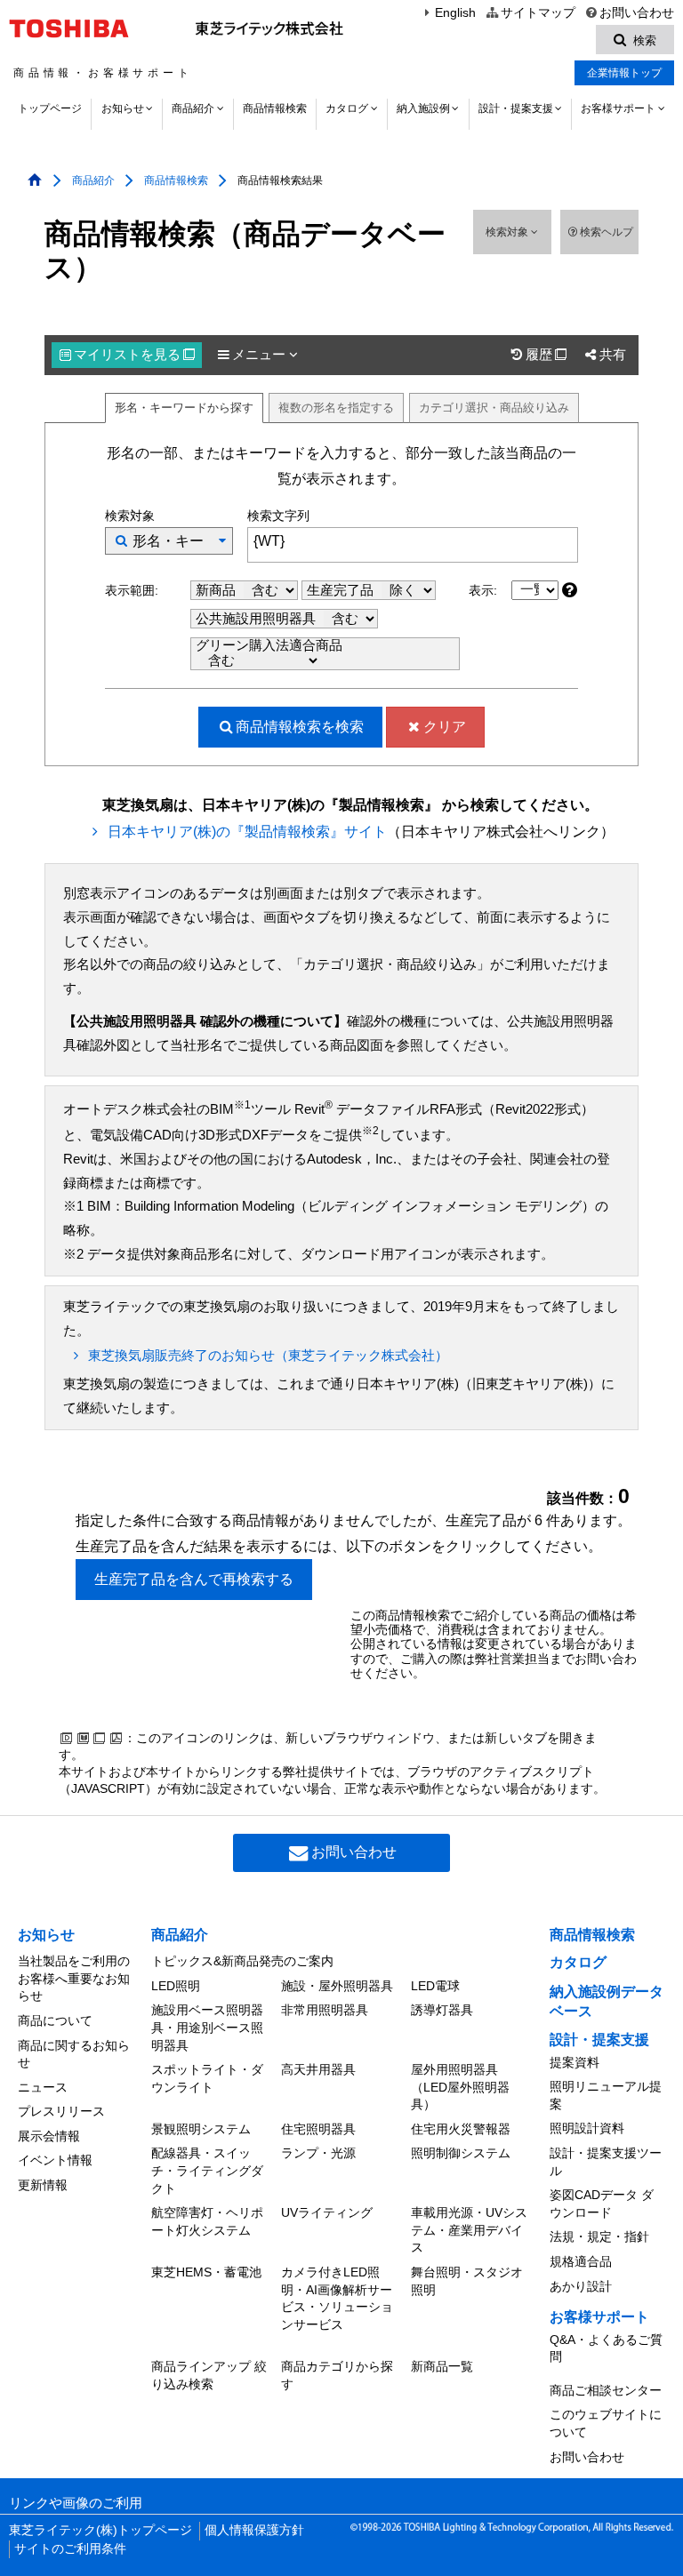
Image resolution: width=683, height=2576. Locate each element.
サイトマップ (538, 13)
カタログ (347, 108)
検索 (300, 727)
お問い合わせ (637, 13)
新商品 (217, 590)
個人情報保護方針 (254, 2530)
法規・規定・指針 (599, 2236)
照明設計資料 (587, 2128)
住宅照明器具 (318, 2129)
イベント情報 (55, 2160)
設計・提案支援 (516, 108)
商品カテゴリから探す (337, 2375)
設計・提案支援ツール (606, 2162)
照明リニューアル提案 (606, 2095)
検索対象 (508, 232)
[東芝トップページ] (72, 28)
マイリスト (134, 355)
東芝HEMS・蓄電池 (206, 2272)
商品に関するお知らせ (74, 2054)
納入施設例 (423, 108)
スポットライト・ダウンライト (207, 2078)
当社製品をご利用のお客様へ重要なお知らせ (74, 1978)
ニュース (43, 2087)
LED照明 (176, 1986)
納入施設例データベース (607, 2001)
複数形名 (336, 408)
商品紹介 (193, 108)
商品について (55, 2020)
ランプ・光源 (318, 2153)
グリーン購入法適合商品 (269, 645)
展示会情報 (49, 2136)
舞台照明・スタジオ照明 (467, 2281)
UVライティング (327, 2212)
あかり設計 (581, 2286)
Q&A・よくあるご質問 (606, 2348)
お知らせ (123, 108)
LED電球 (435, 1986)
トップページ (50, 108)
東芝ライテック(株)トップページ (100, 2530)
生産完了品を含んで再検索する (194, 1579)
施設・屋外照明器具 (337, 1986)
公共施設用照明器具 (257, 619)
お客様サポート (618, 108)
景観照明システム (201, 2129)
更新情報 (43, 2185)
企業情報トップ (624, 73)
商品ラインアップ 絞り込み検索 (209, 2375)
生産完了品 (342, 590)
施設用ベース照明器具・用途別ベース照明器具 (207, 2027)
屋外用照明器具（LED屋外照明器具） (460, 2087)
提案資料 (575, 2062)
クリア (445, 727)
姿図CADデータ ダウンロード (602, 2204)
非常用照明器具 (325, 2010)
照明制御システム (461, 2153)
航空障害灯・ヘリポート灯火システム (207, 2221)
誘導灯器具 (442, 2010)
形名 (184, 408)
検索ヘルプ (607, 232)
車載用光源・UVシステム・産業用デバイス (469, 2230)
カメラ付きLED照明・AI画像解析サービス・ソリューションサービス (337, 2298)
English (455, 13)
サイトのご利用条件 (70, 2549)
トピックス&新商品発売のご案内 (242, 1961)
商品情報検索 (275, 108)
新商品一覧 (442, 2366)
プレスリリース (61, 2111)
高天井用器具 (318, 2069)
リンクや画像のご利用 (76, 2503)
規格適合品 (581, 2261)
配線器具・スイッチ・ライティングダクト (207, 2170)
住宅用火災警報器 (461, 2129)
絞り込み (494, 408)
